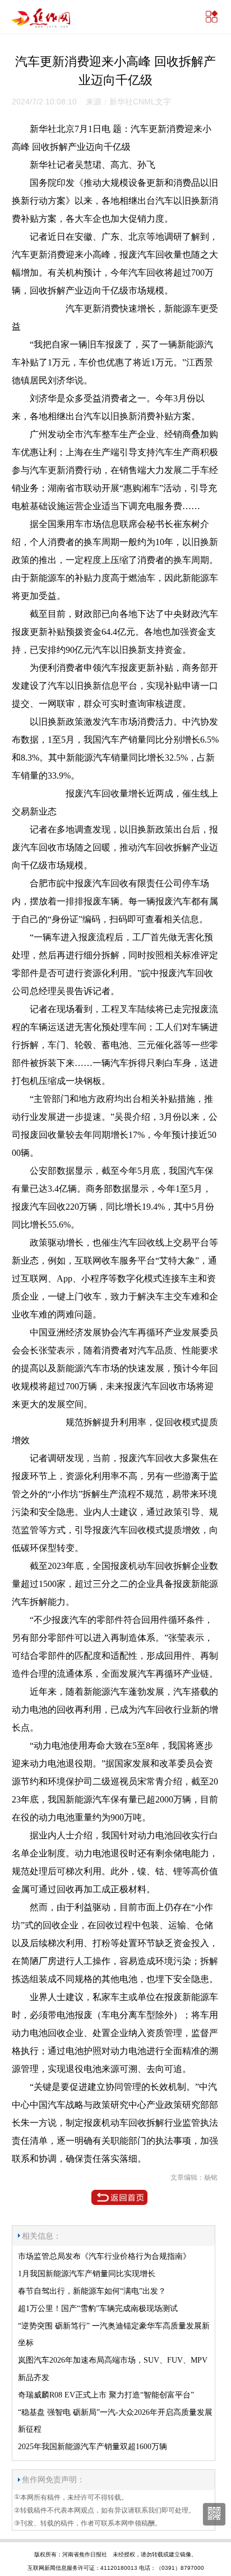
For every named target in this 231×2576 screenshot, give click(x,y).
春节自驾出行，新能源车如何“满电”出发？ (92, 2291)
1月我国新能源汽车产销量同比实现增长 (87, 2274)
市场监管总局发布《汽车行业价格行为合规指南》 (104, 2256)
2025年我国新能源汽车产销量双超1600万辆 (93, 2447)
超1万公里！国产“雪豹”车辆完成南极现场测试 (98, 2309)
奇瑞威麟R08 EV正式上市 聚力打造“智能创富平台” (106, 2395)
